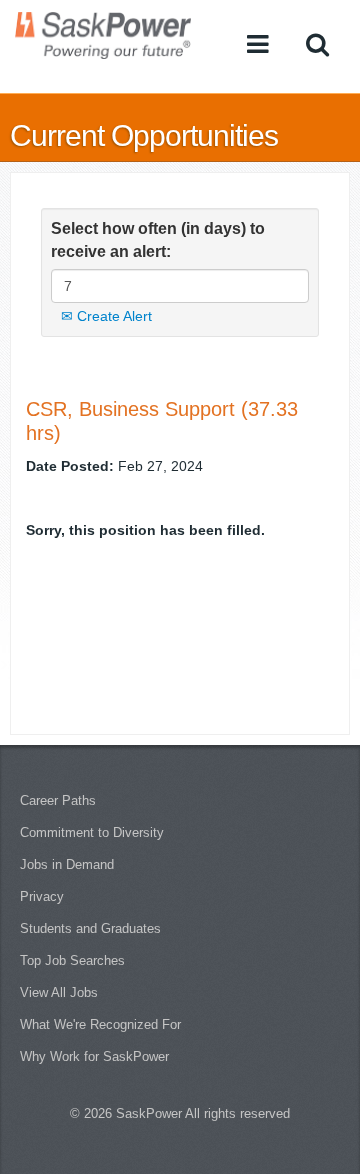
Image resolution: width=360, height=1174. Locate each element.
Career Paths (58, 800)
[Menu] (258, 44)
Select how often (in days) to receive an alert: (158, 240)
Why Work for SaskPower (94, 1056)
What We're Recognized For (100, 1024)
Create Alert (112, 316)
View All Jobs (59, 992)
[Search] (317, 44)
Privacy (42, 896)
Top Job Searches (72, 960)
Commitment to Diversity (92, 832)
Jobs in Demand (67, 864)
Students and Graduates (90, 928)
